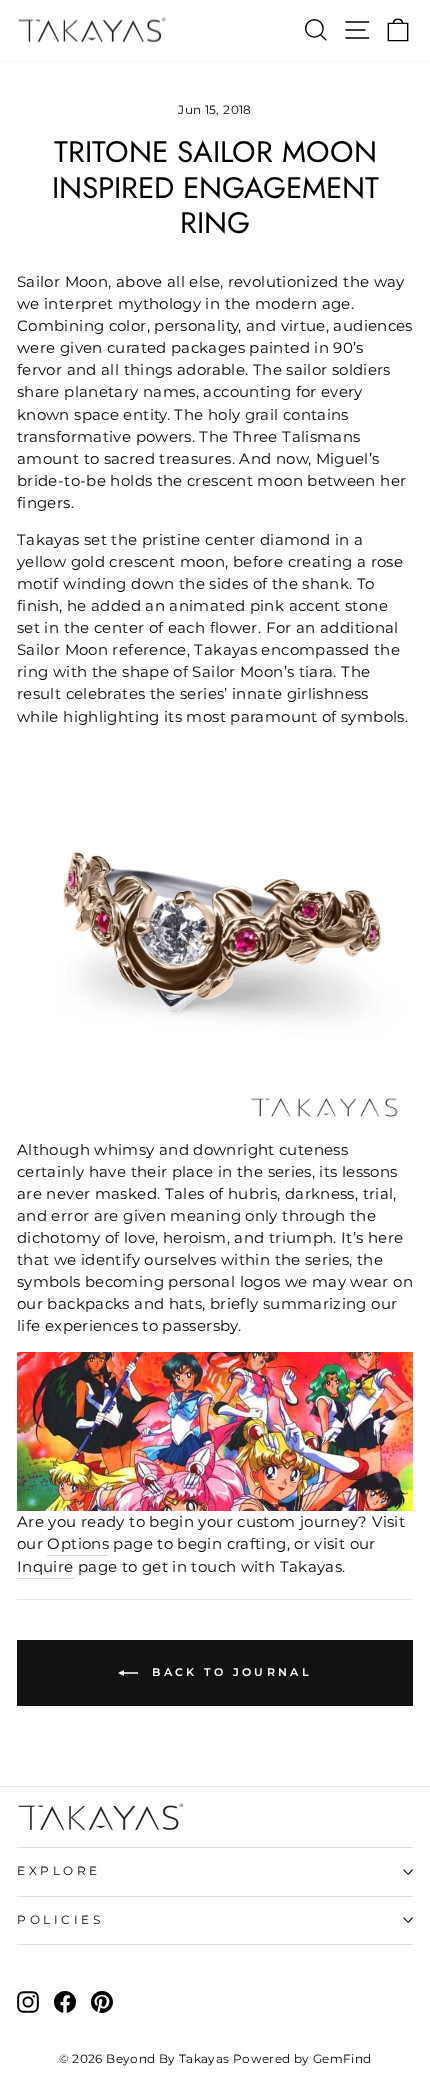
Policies (60, 1920)
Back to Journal (229, 1672)
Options (78, 1544)
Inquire (45, 1567)
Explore (59, 1871)
